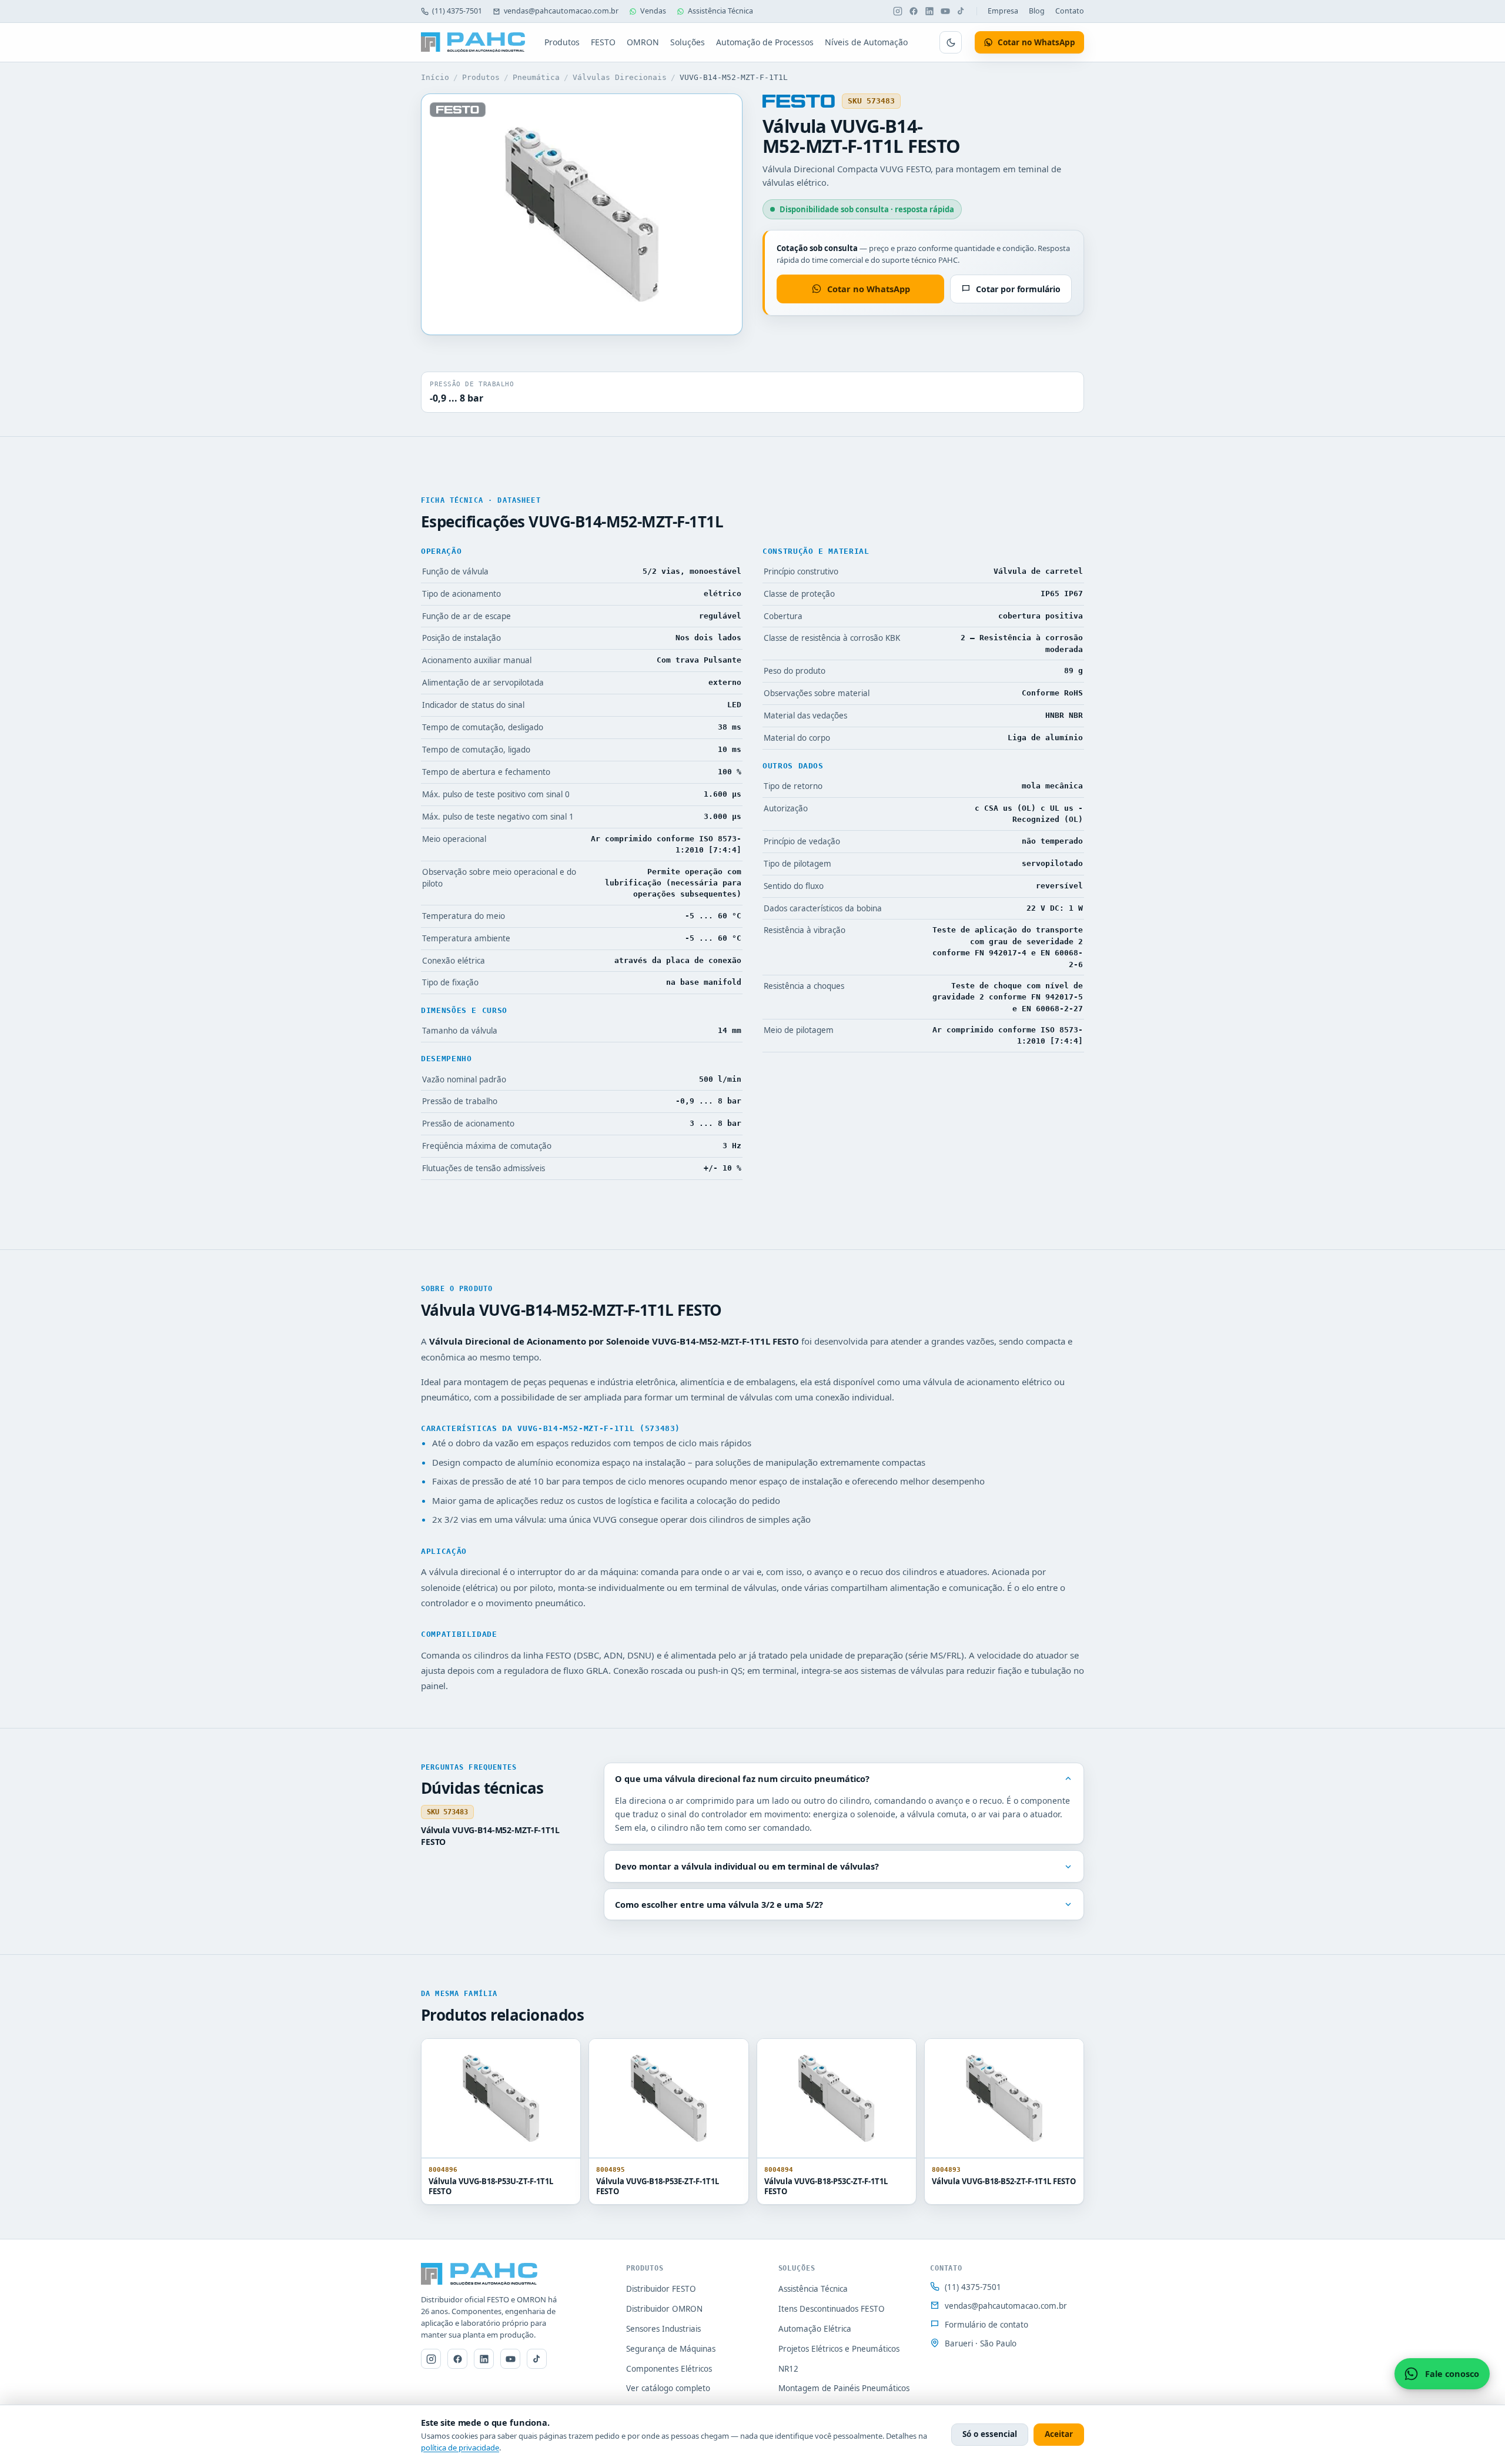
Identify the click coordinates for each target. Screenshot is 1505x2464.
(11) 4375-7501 (457, 11)
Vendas (653, 11)
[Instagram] (898, 11)
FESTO (603, 42)
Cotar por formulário (1018, 289)
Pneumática (536, 77)
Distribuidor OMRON (664, 2309)
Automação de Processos (765, 42)
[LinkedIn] (929, 11)
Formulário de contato (986, 2325)
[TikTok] (961, 11)
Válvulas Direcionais (620, 77)
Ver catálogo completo (668, 2388)
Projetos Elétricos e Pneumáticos (839, 2349)
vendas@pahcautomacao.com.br (561, 11)
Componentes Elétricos (669, 2369)
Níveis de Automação (866, 42)
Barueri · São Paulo (981, 2343)
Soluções (688, 42)
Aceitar (1059, 2434)
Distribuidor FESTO (661, 2289)
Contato (1070, 11)
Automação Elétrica (815, 2329)
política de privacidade (460, 2448)
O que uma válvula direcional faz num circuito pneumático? (742, 1778)
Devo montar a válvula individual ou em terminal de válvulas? (747, 1866)
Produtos (562, 42)
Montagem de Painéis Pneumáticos (844, 2388)
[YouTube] (945, 11)
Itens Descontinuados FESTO (832, 2309)
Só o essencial (990, 2434)
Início (435, 77)
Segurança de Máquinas (671, 2349)
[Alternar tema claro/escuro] (951, 42)
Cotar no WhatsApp (869, 289)
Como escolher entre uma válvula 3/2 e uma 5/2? (719, 1904)
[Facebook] (914, 11)
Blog (1037, 11)
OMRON (643, 42)
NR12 (788, 2369)
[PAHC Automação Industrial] (473, 42)
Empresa (1003, 11)
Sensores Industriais (663, 2329)
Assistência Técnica (720, 11)
